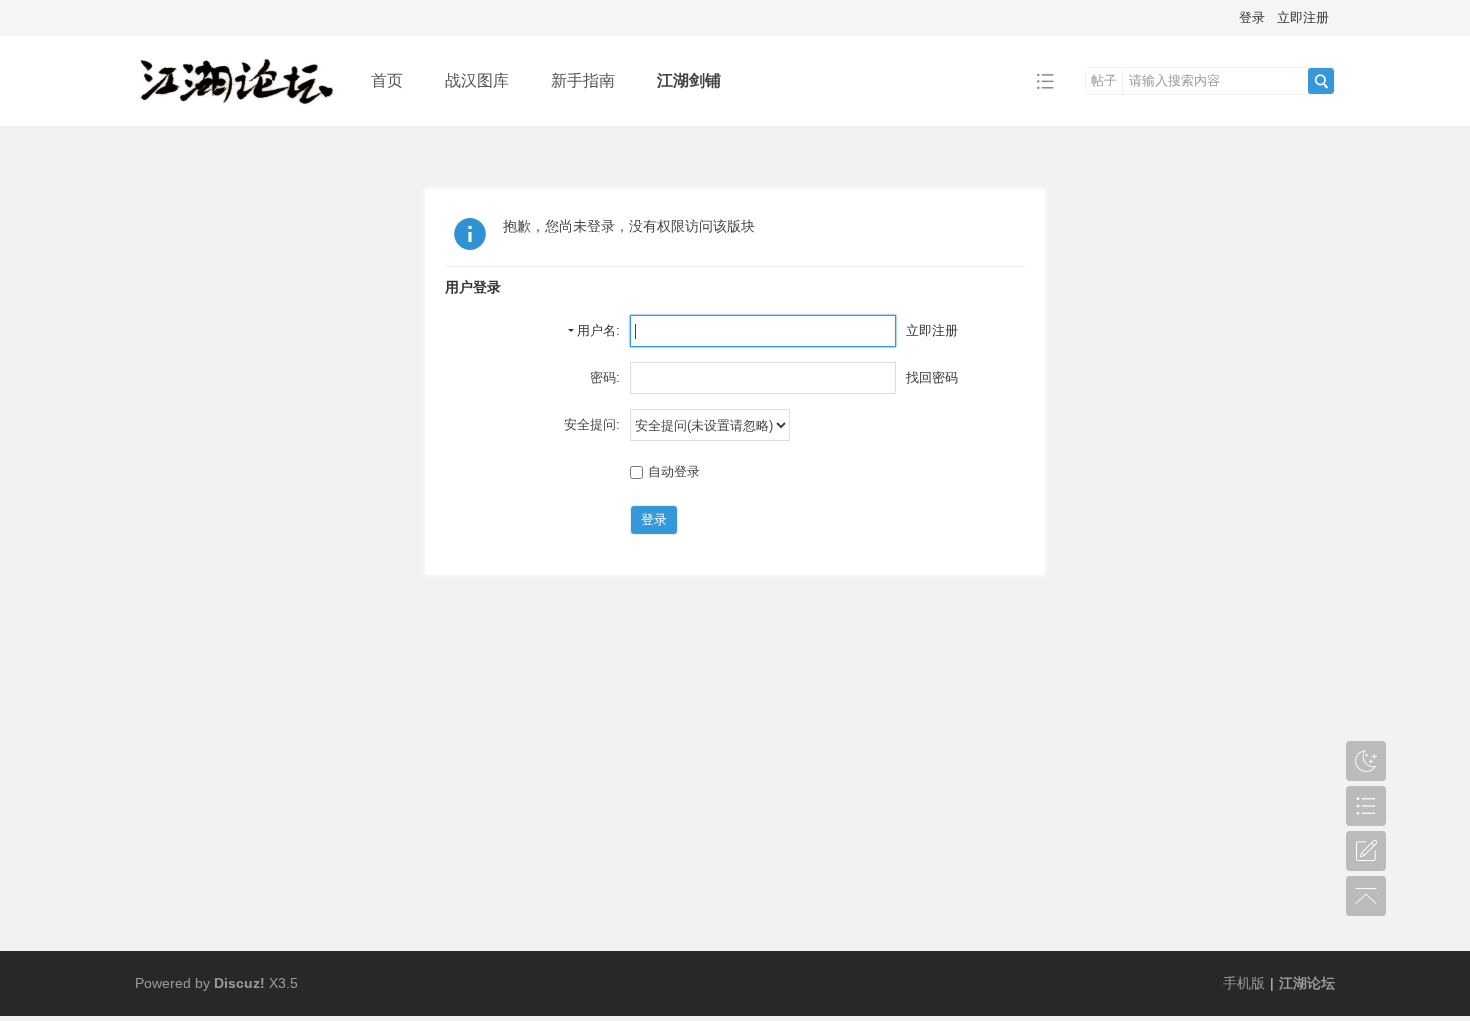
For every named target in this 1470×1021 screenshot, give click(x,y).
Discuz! (239, 983)
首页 (387, 80)
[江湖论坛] (237, 111)
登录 (1252, 17)
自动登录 (674, 471)
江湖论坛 (1307, 983)
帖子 (1104, 80)
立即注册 (1303, 17)
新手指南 (583, 80)
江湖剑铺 (689, 80)
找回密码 (932, 377)
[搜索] (1321, 81)
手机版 (1244, 983)
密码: (605, 377)
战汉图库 (477, 80)
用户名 (596, 330)
